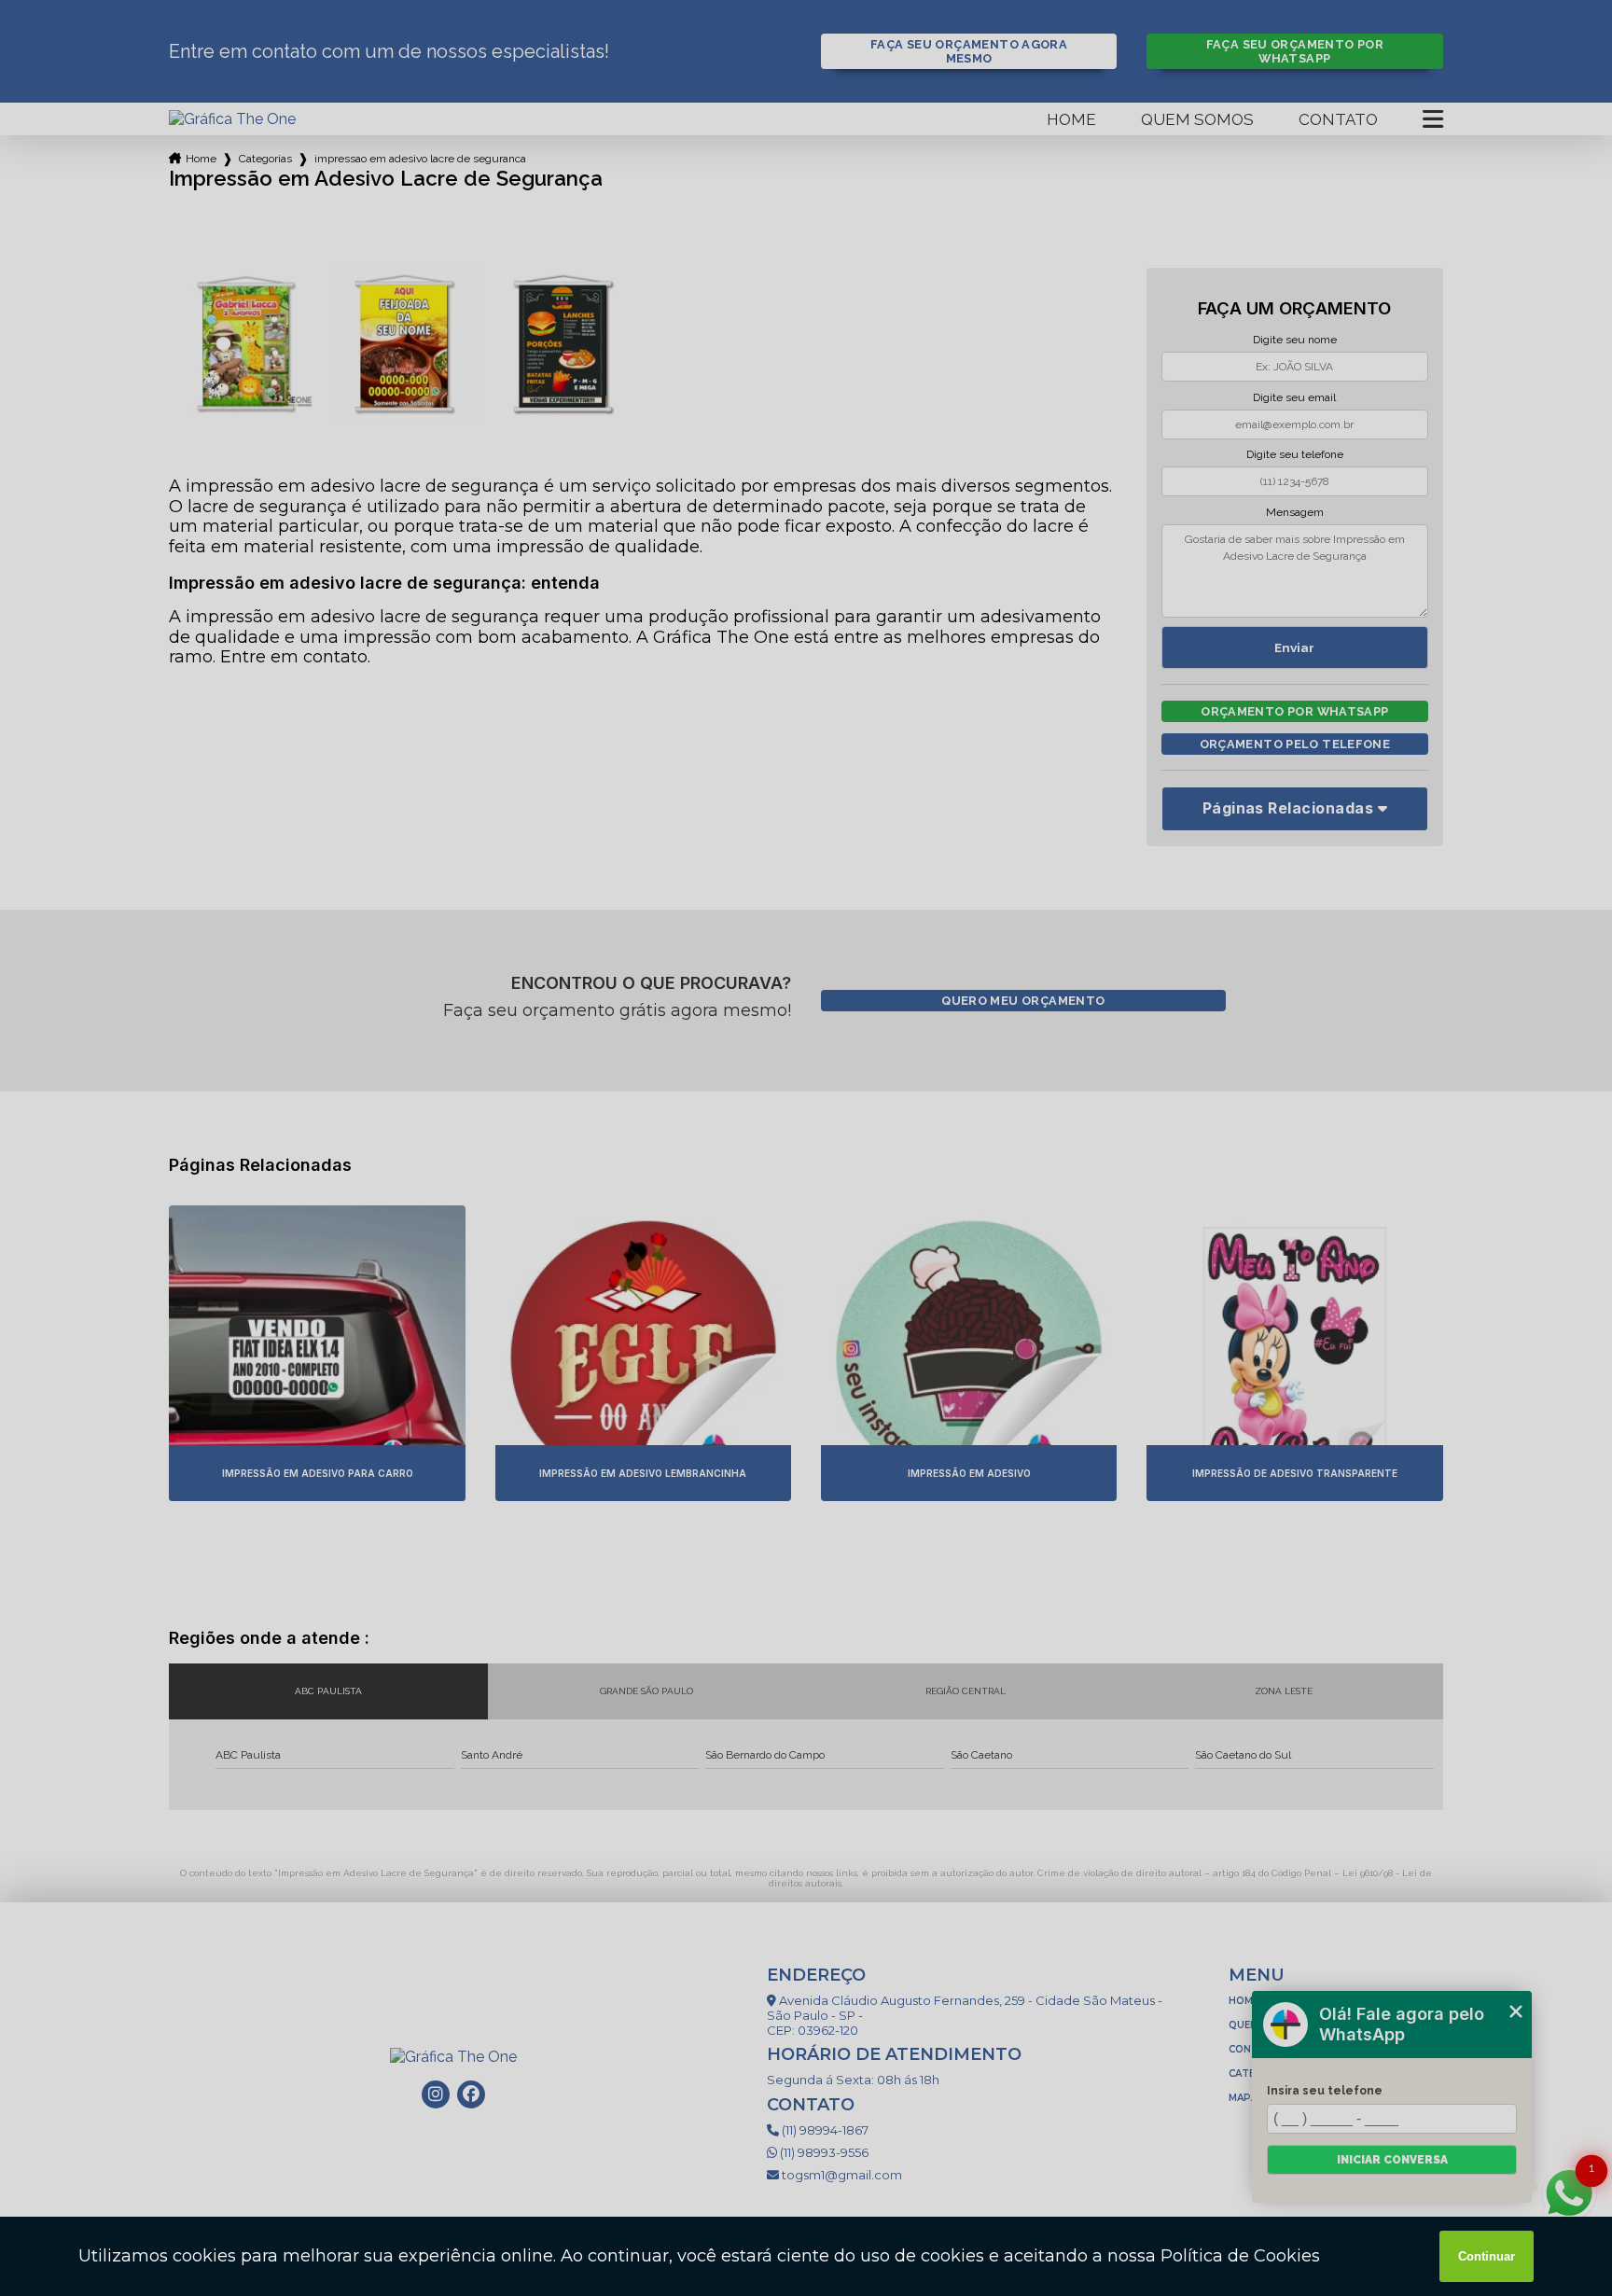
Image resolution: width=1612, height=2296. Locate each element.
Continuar (1487, 2256)
